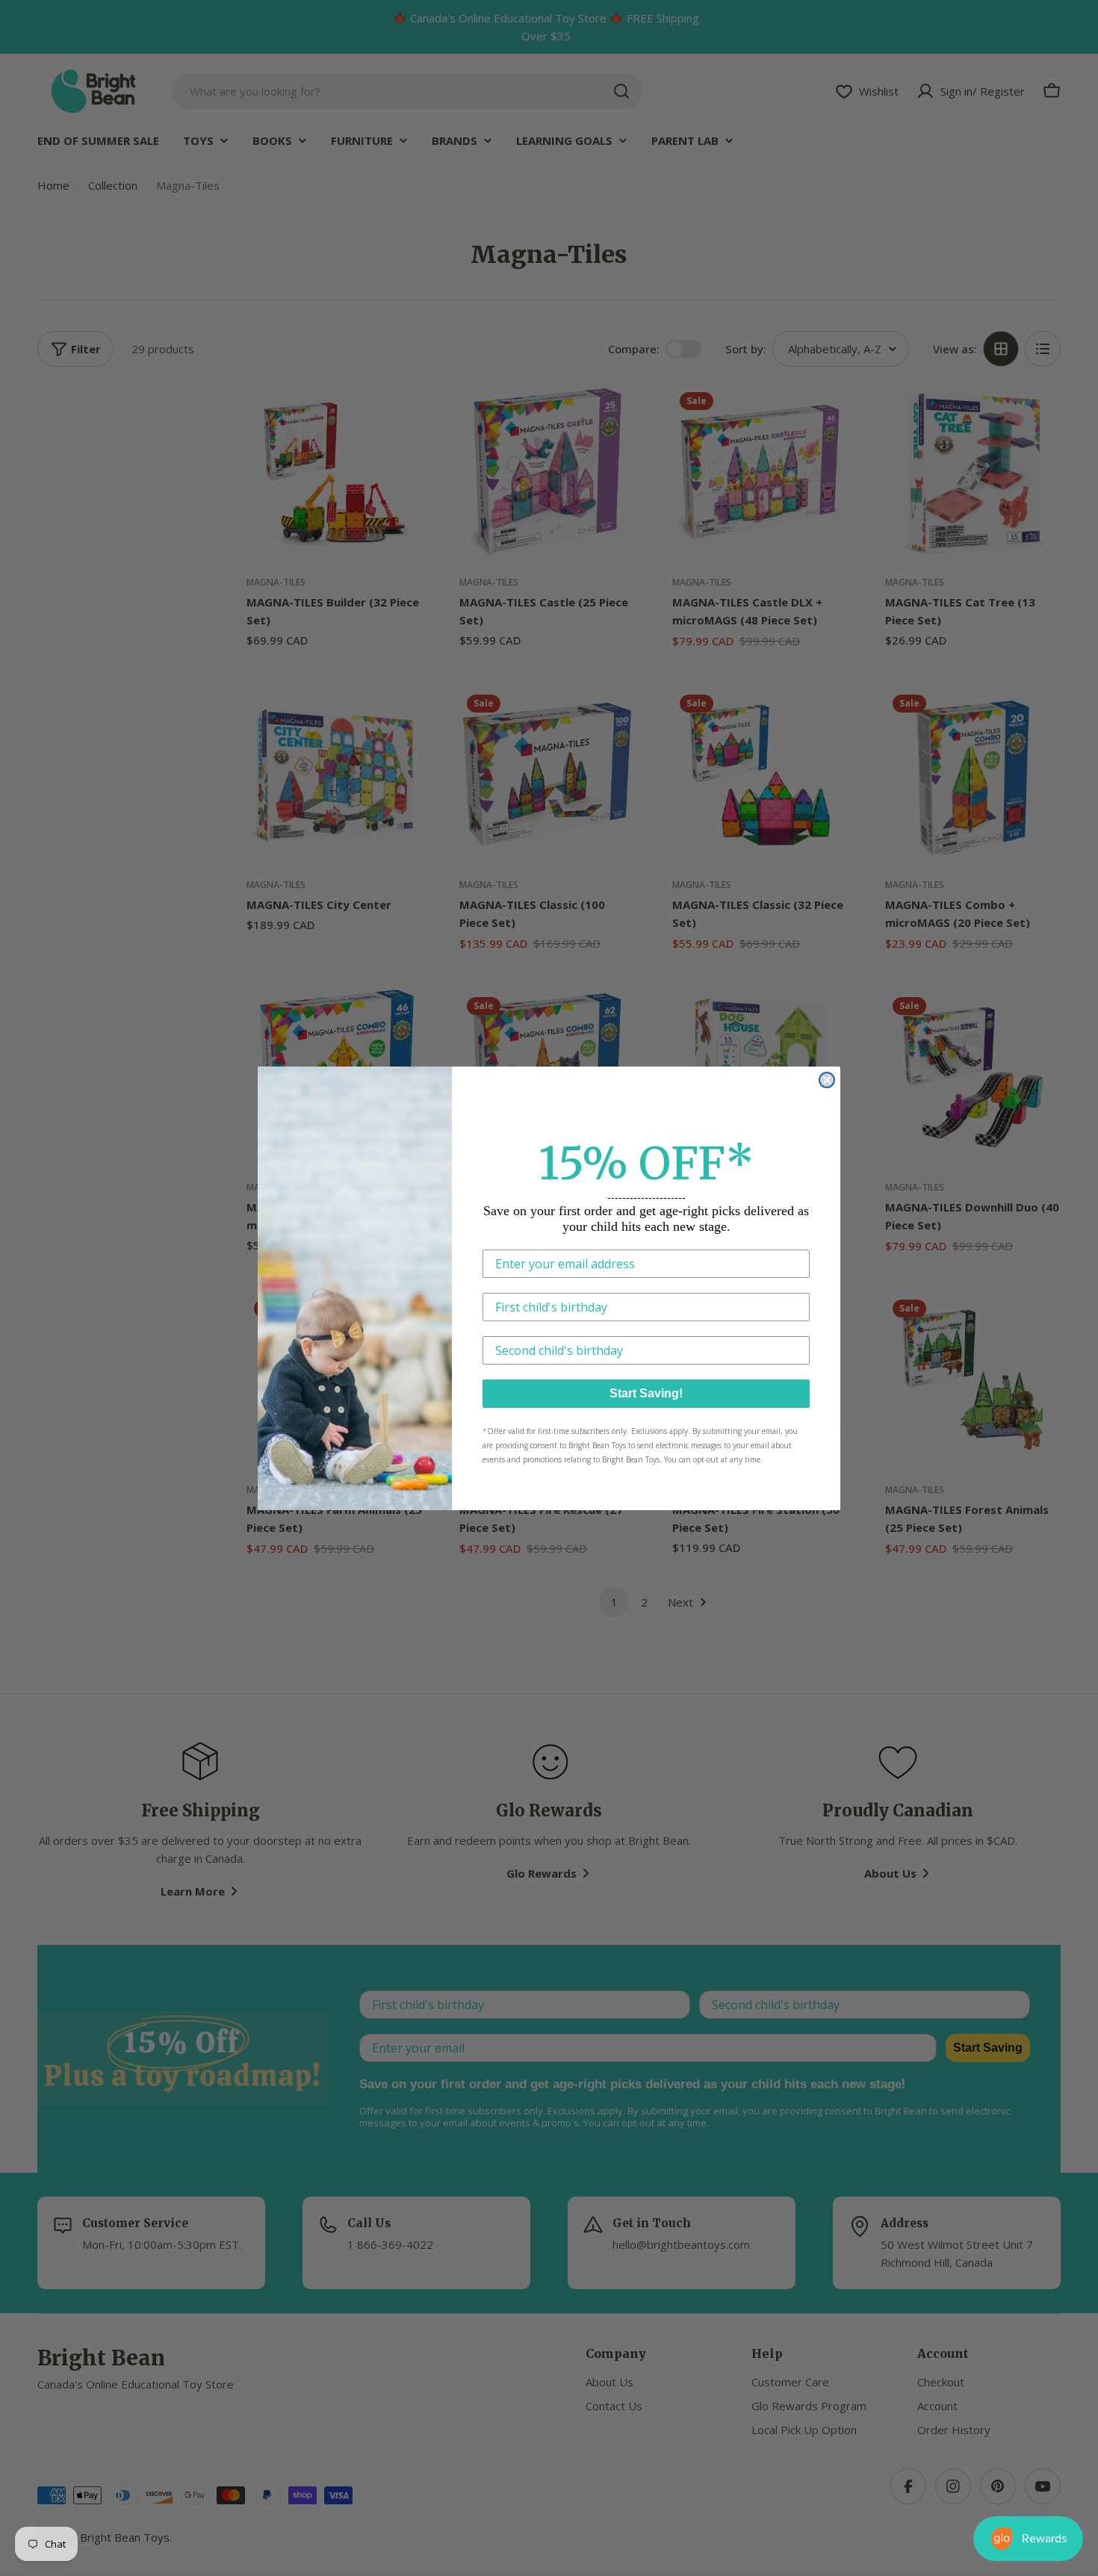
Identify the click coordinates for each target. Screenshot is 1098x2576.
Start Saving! (646, 1393)
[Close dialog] (827, 1080)
